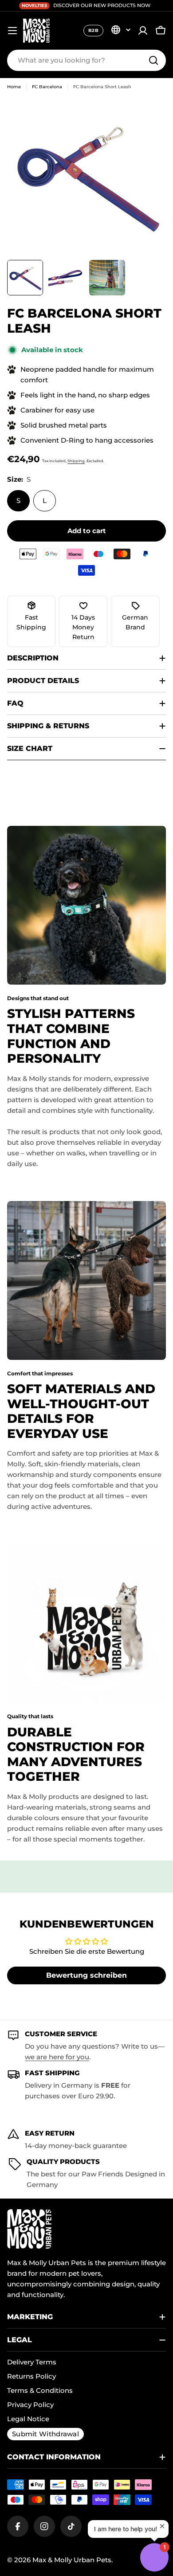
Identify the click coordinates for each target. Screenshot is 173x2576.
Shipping (76, 461)
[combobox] (86, 60)
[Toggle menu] (12, 31)
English (121, 30)
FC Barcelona (47, 87)
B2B (93, 30)
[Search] (153, 60)
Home (14, 87)
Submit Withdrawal (45, 2434)
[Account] (143, 31)
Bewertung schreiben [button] (86, 1975)
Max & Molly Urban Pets (72, 2560)
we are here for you (57, 2057)
